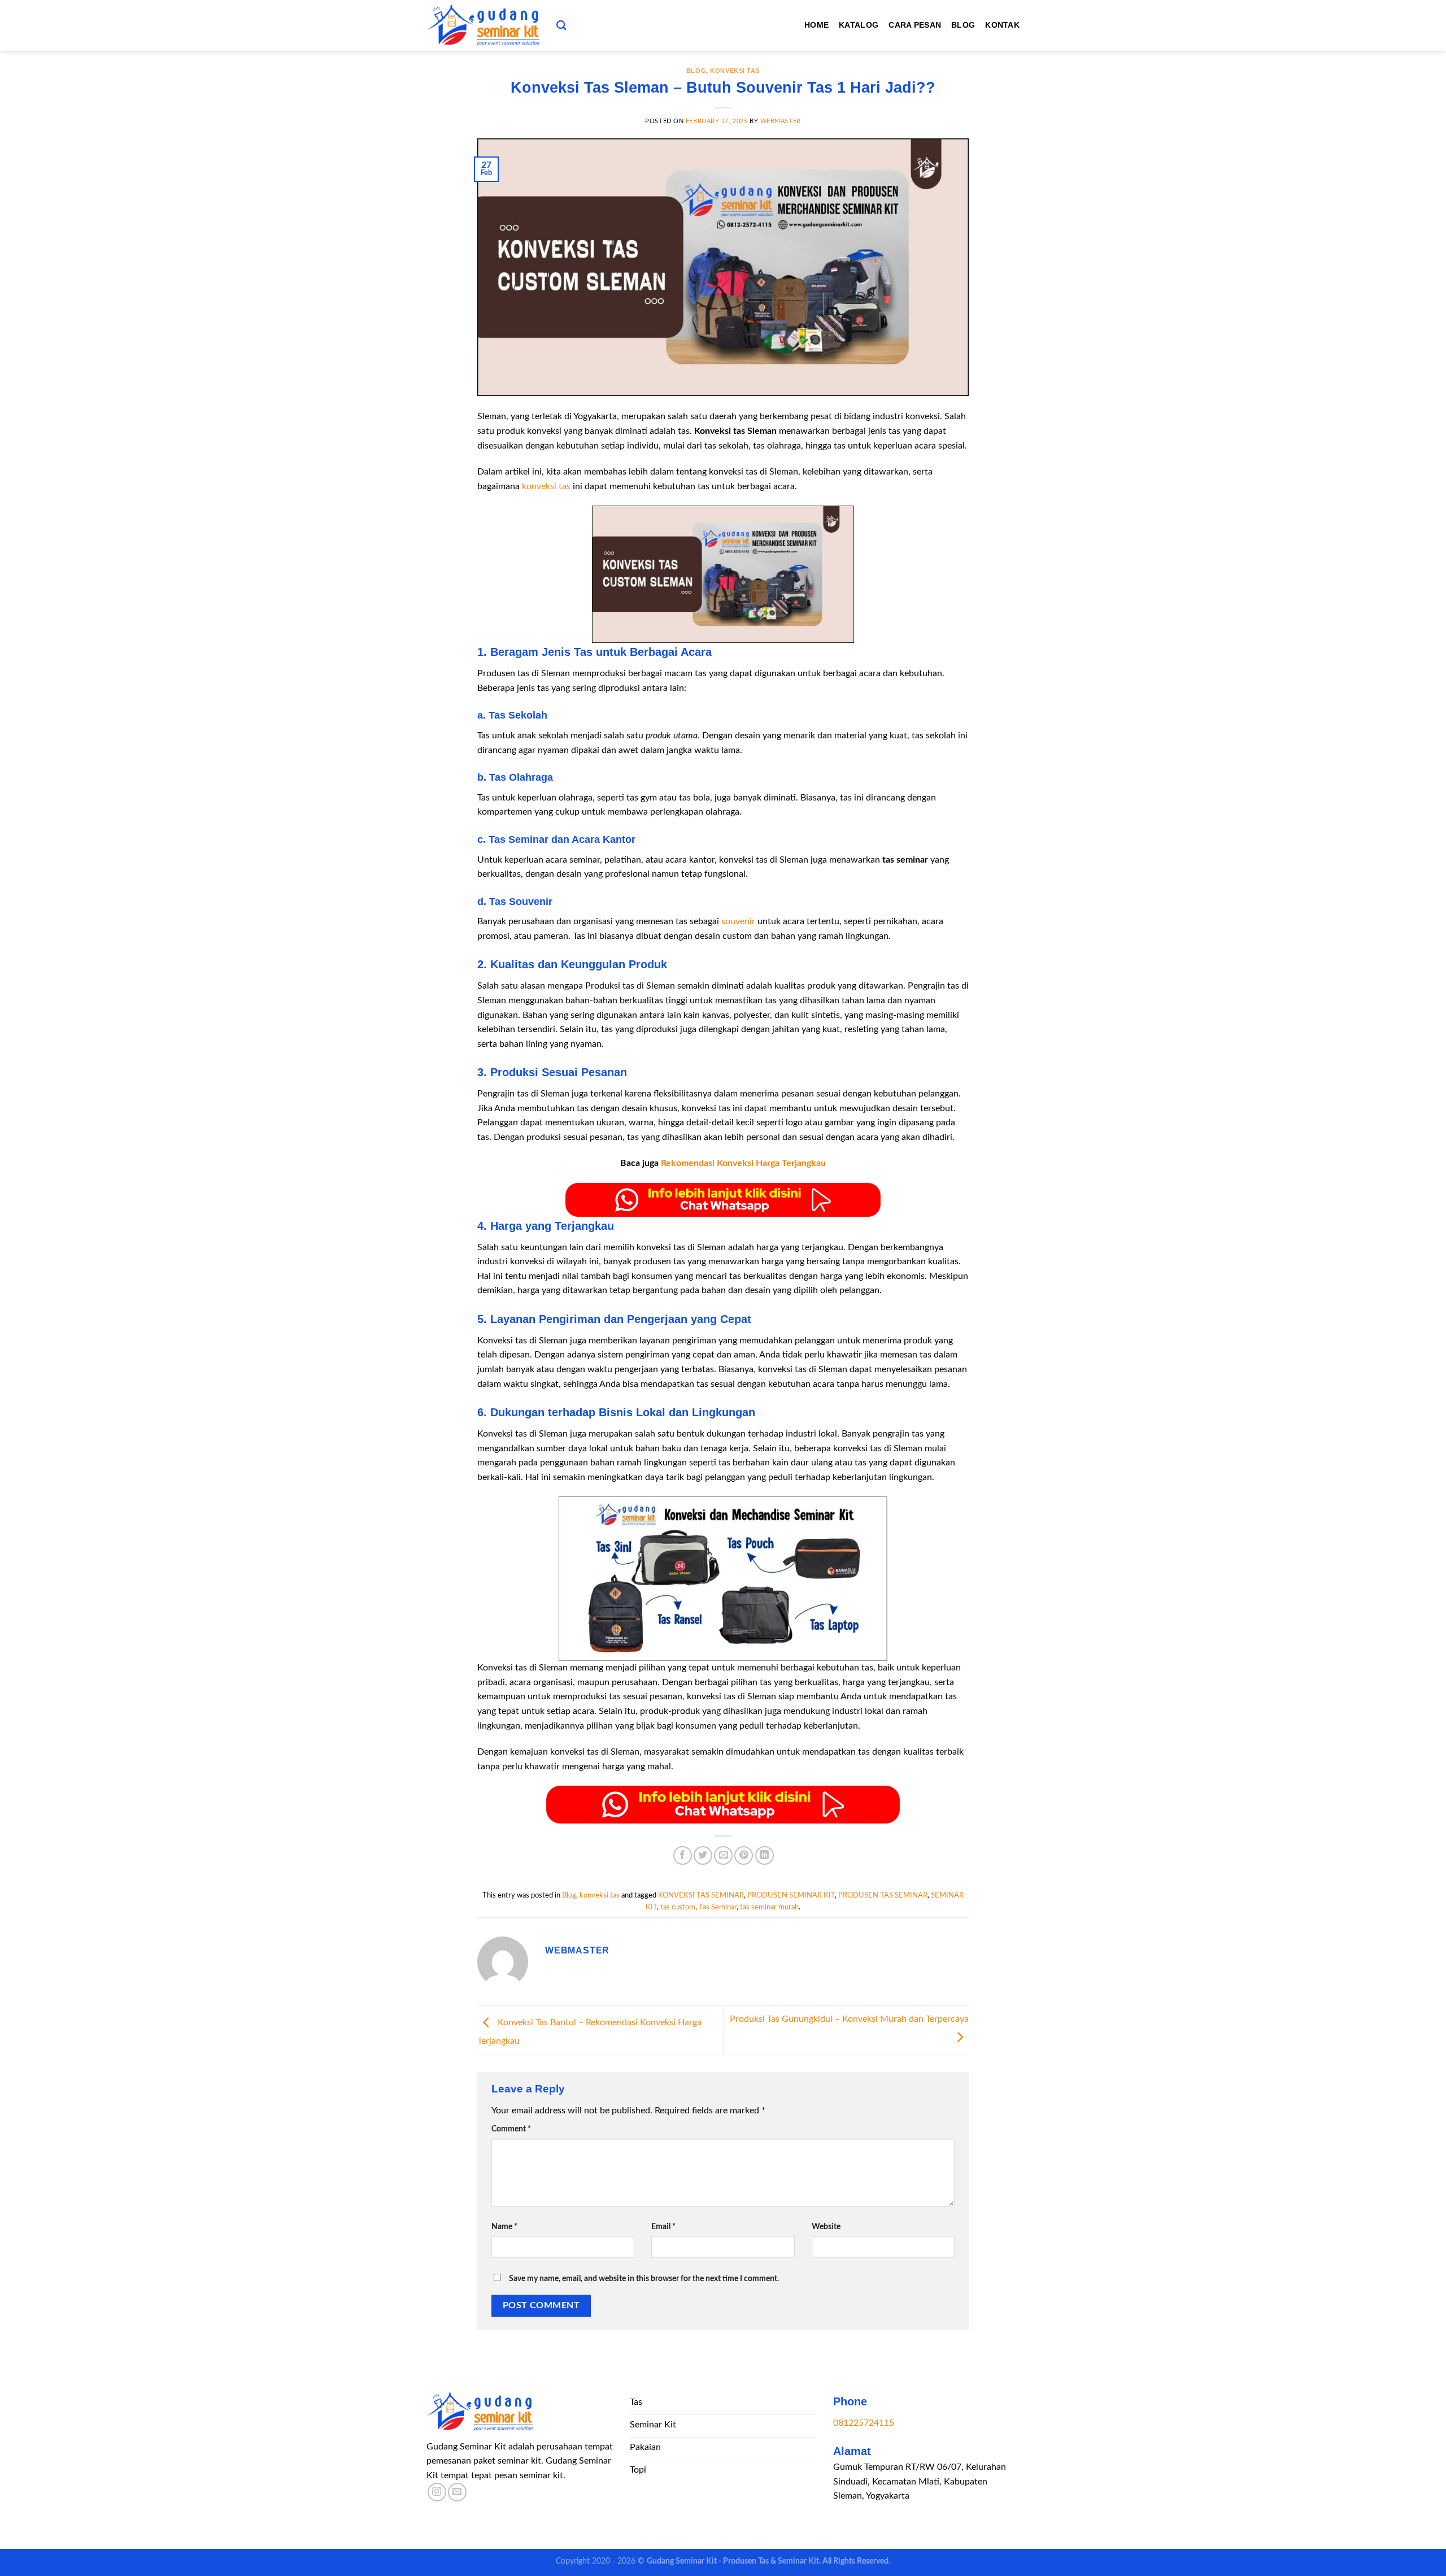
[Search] (561, 26)
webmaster (781, 121)
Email (663, 2227)
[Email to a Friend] (723, 1855)
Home (816, 25)
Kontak (1002, 25)
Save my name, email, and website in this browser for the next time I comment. (644, 2279)
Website (826, 2227)
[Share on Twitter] (703, 1855)
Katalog (859, 25)
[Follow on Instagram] (437, 2492)
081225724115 (864, 2423)
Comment (511, 2129)
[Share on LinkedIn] (765, 1855)
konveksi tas (735, 71)
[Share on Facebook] (683, 1855)
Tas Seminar (718, 1907)
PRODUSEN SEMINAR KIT (791, 1895)
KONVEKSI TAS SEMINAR (701, 1895)
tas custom (678, 1907)
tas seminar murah (769, 1907)
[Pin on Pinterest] (744, 1855)
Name (504, 2227)
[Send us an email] (457, 2492)
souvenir (738, 921)
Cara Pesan (915, 25)
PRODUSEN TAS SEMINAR (883, 1895)
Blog (963, 25)
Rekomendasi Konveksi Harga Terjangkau (743, 1163)
